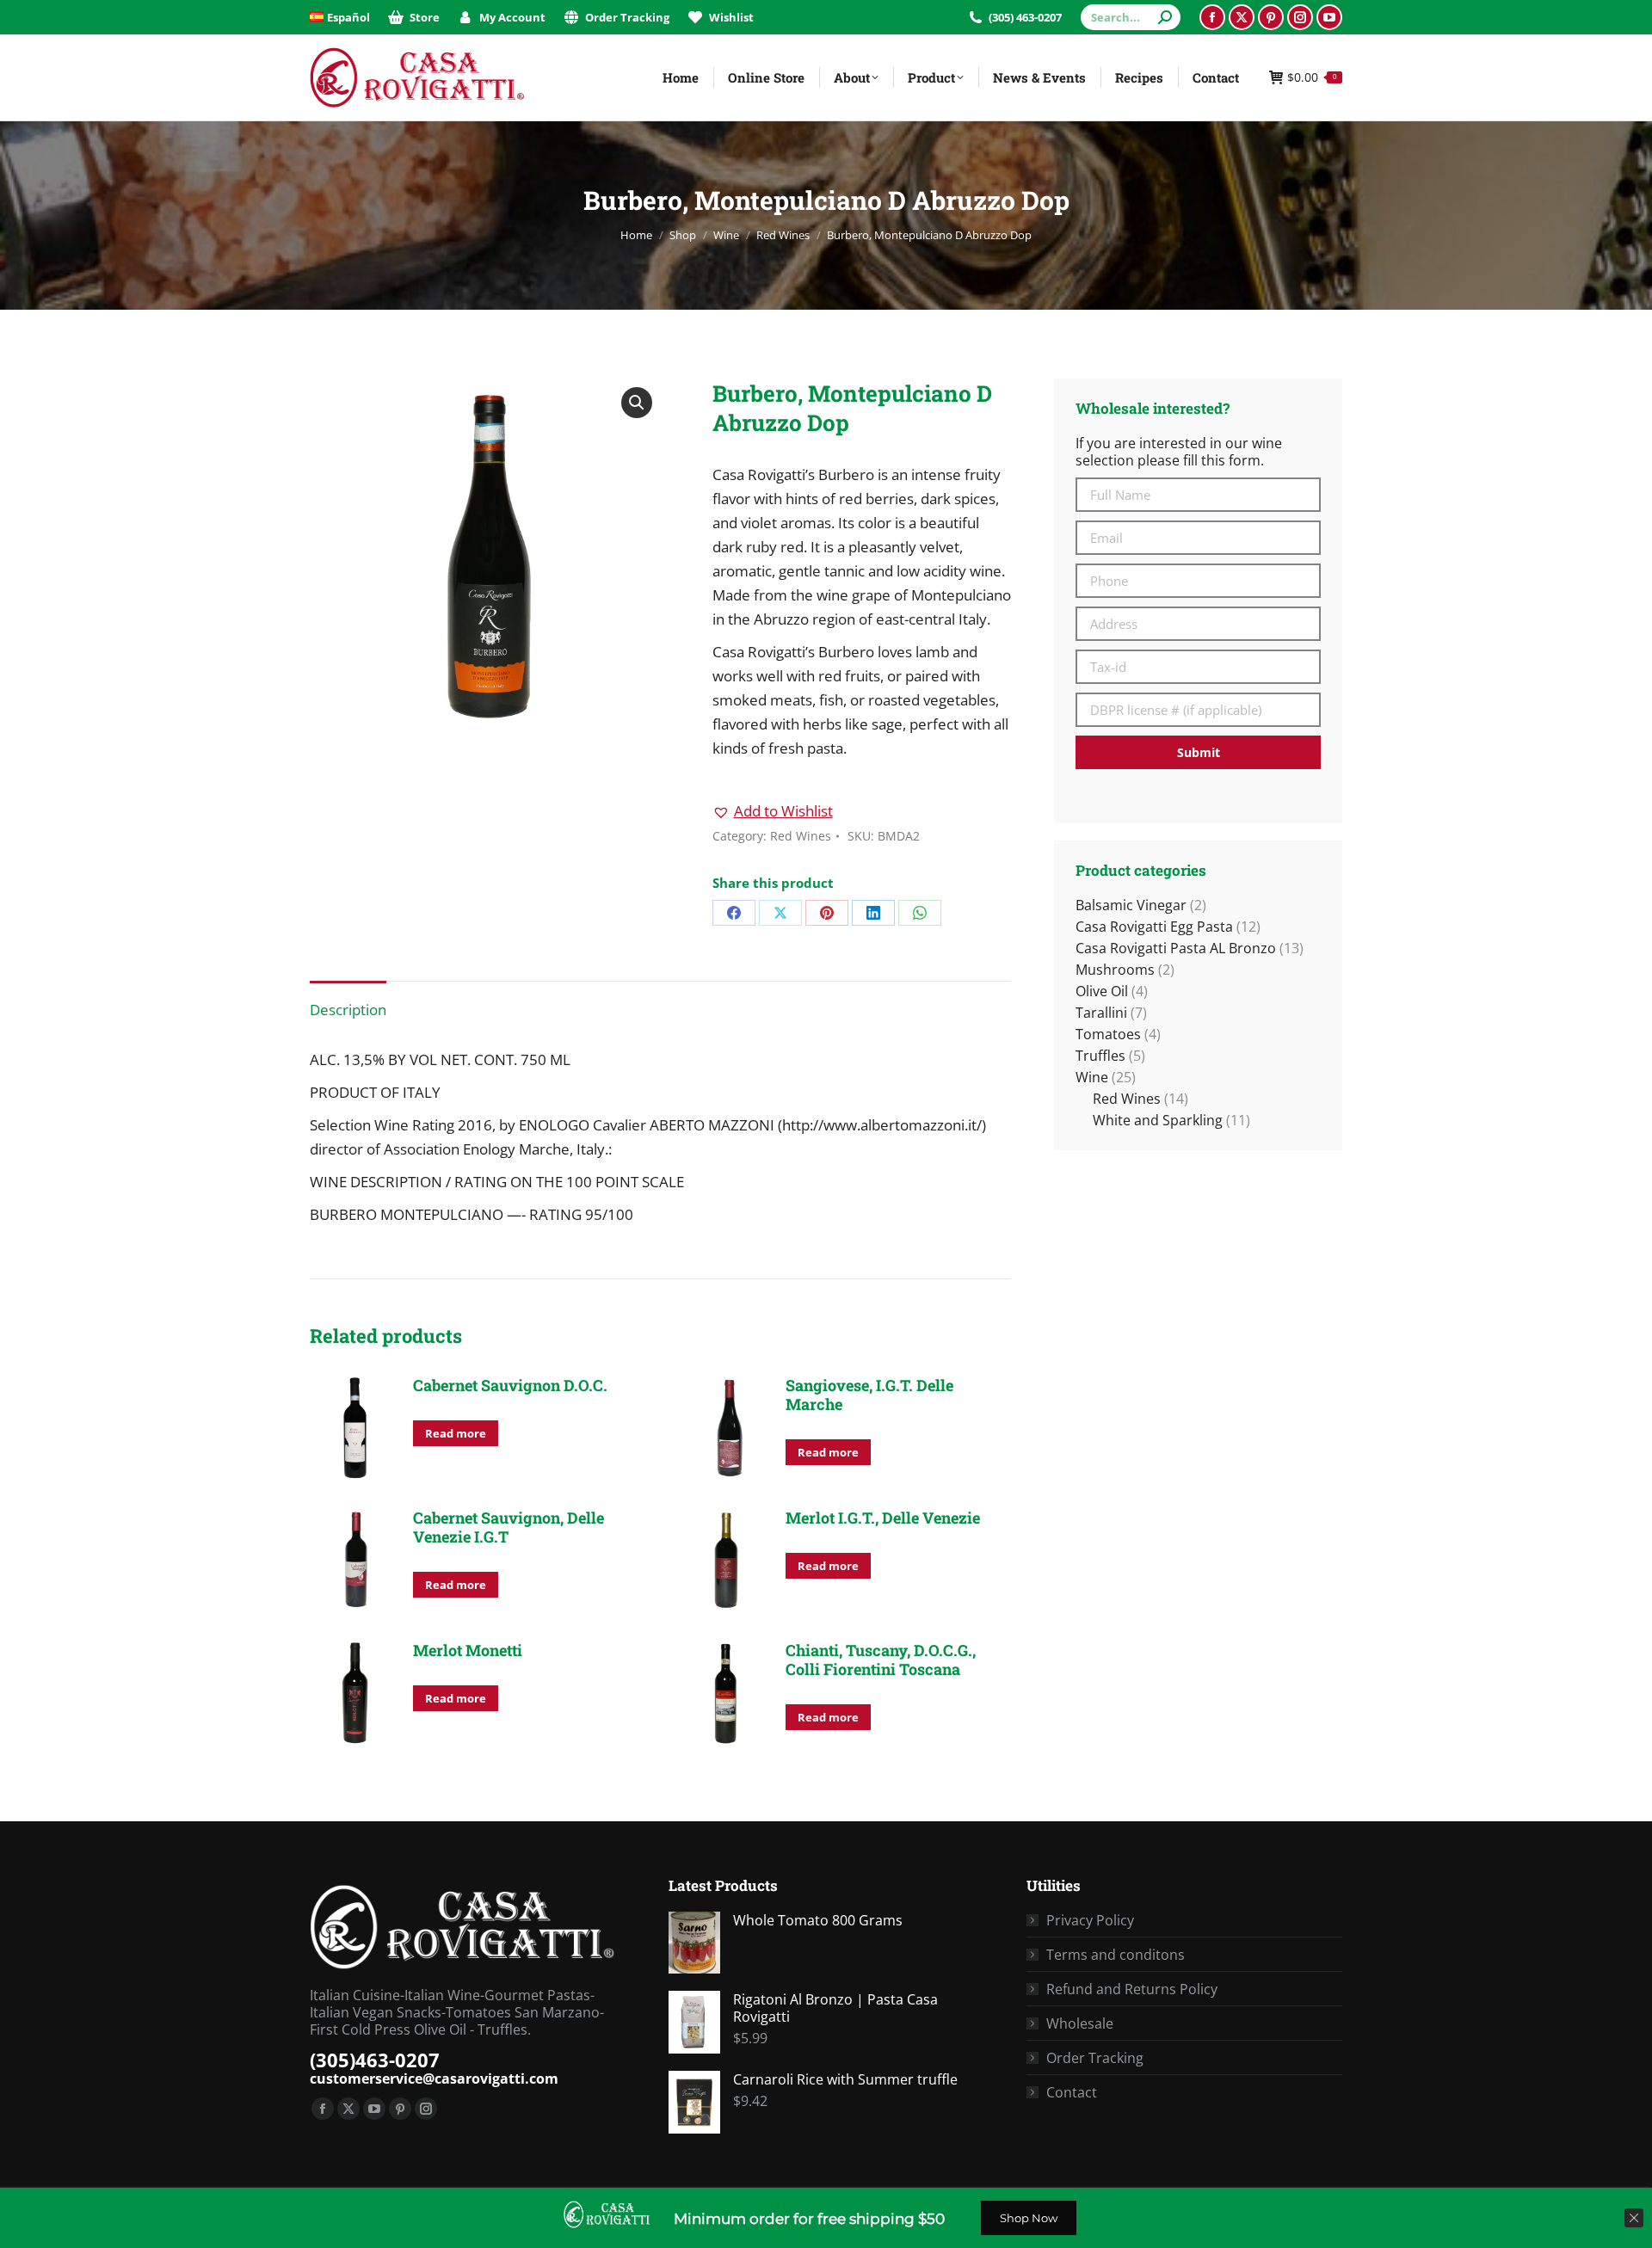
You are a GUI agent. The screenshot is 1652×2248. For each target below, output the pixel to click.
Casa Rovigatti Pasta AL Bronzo (1176, 948)
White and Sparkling (1158, 1120)
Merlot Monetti (468, 1650)
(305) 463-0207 (1025, 17)
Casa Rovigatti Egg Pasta (1154, 927)
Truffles (1100, 1056)
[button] (637, 403)
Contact (1072, 2092)
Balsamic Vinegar (1131, 905)
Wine (1092, 1077)
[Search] (1165, 17)
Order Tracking (1095, 2058)
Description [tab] (348, 1010)
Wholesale (1080, 2023)
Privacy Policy (1090, 1920)
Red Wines (801, 836)
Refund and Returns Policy (1132, 1989)
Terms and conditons (1116, 1955)
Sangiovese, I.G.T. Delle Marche (869, 1395)
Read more (456, 1433)
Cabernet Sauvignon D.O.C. (510, 1385)
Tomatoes (1108, 1034)
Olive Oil (1102, 991)
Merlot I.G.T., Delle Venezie (883, 1518)
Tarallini (1101, 1013)
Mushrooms (1115, 970)
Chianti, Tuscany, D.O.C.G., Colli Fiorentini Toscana (881, 1660)
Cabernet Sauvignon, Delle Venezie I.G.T (509, 1527)
